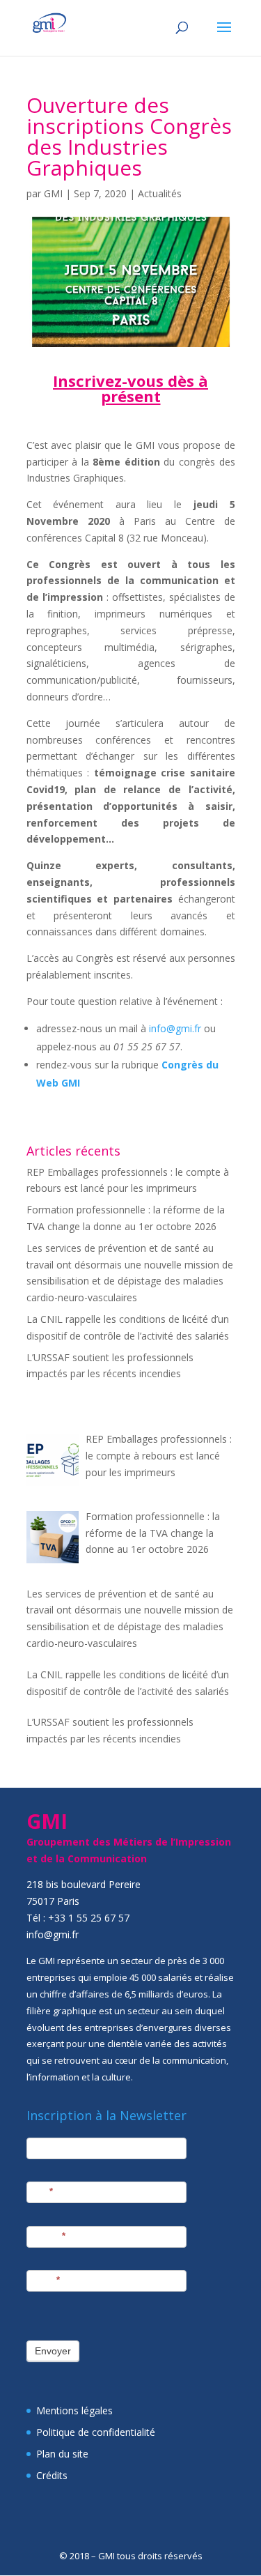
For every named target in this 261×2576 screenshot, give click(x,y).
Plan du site (62, 2454)
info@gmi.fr (175, 1028)
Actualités (160, 193)
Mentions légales (74, 2410)
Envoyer (53, 2351)
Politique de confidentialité (96, 2432)
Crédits (52, 2475)
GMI (53, 193)
